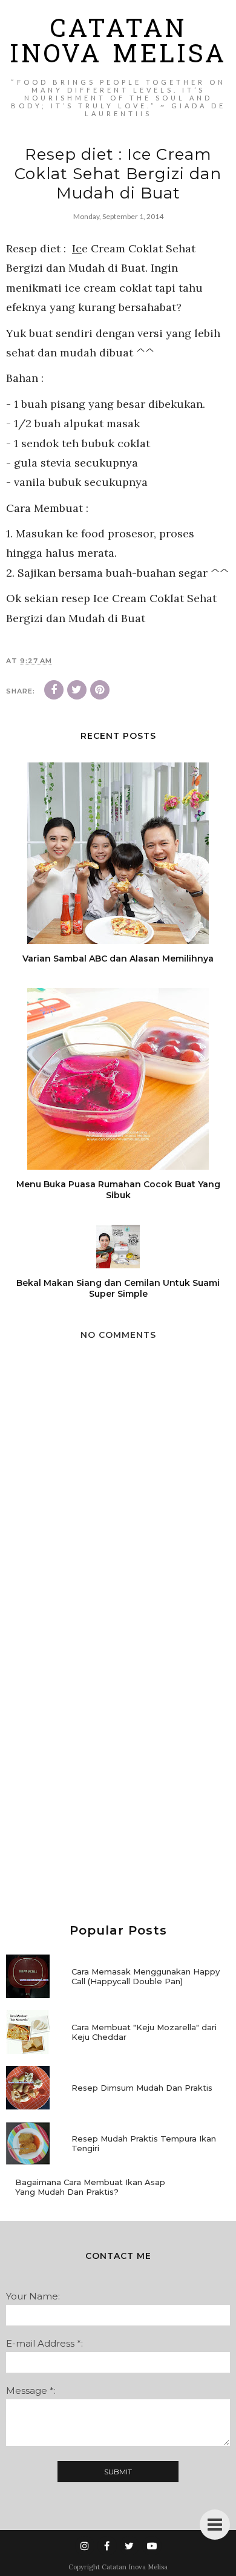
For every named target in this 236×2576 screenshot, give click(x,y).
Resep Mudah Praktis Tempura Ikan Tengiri (144, 2143)
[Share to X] (77, 690)
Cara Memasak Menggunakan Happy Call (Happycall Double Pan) (146, 1976)
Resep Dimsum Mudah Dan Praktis (142, 2088)
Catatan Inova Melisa (118, 44)
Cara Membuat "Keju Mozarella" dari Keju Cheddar (144, 2032)
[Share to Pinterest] (100, 690)
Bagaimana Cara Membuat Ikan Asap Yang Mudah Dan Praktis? (90, 2187)
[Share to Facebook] (54, 690)
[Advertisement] (118, 1770)
